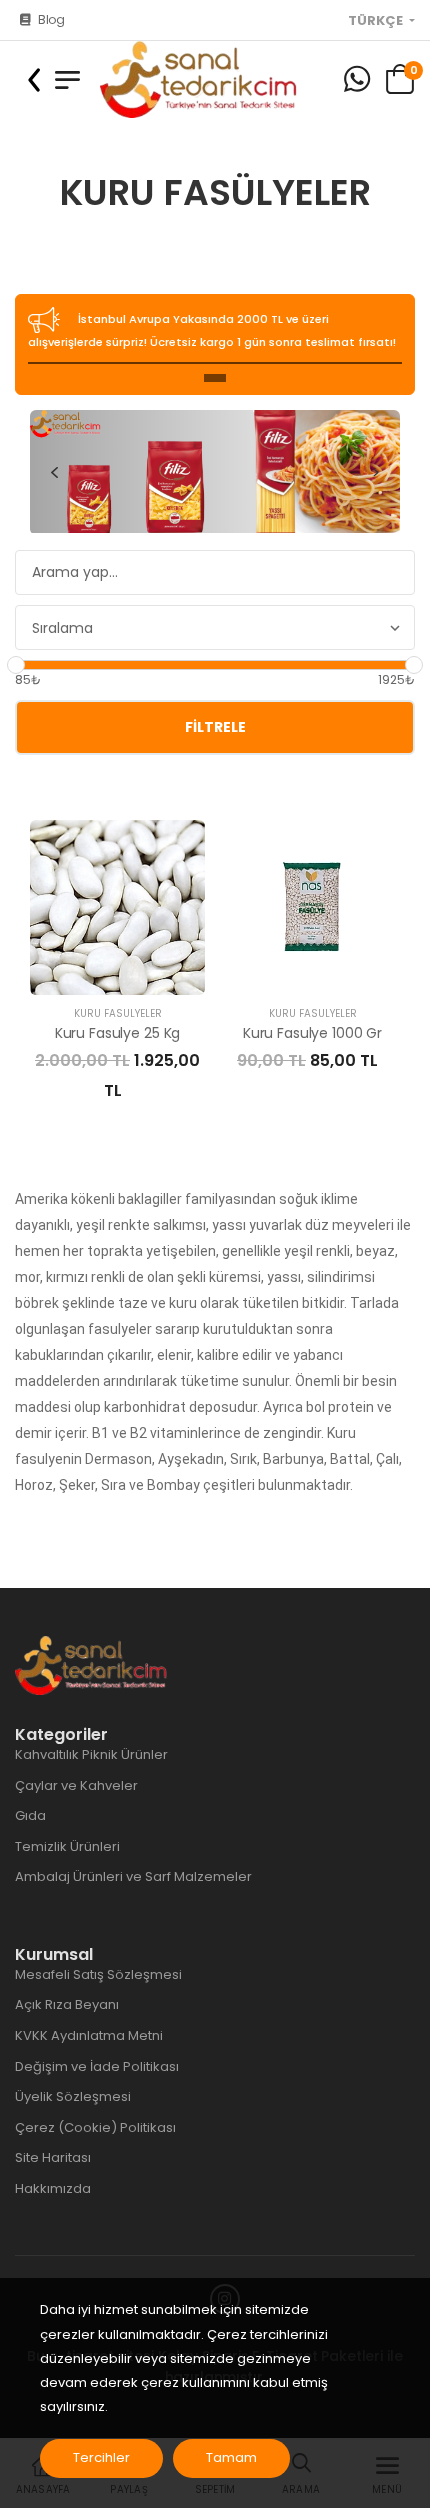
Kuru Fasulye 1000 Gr (312, 1033)
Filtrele (215, 727)
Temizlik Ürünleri (67, 1846)
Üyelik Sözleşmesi (73, 2096)
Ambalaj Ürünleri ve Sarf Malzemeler (133, 1876)
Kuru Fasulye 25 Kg (117, 1033)
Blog (51, 19)
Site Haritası (53, 2157)
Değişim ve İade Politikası (97, 2066)
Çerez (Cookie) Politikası (95, 2127)
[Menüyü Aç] (67, 80)
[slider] (16, 665)
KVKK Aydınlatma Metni (89, 2035)
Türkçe (377, 21)
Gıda (30, 1815)
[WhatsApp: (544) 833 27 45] (357, 79)
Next (376, 473)
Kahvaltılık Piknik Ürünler (91, 1754)
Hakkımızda (53, 2188)
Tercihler (101, 2457)
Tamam (231, 2457)
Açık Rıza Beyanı (67, 2004)
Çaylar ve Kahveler (76, 1785)
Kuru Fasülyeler (118, 1013)
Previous (54, 473)
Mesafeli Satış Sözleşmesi (98, 1974)
